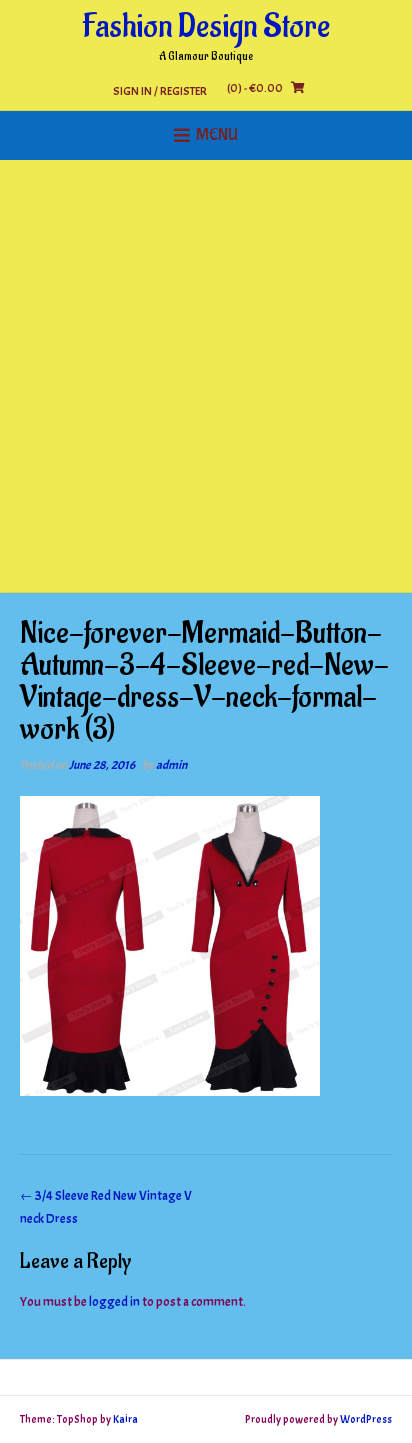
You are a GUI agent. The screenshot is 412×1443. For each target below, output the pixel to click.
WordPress (366, 1419)
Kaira (125, 1419)
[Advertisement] (206, 376)
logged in (114, 1302)
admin (171, 765)
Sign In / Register (160, 90)
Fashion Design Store (206, 27)
